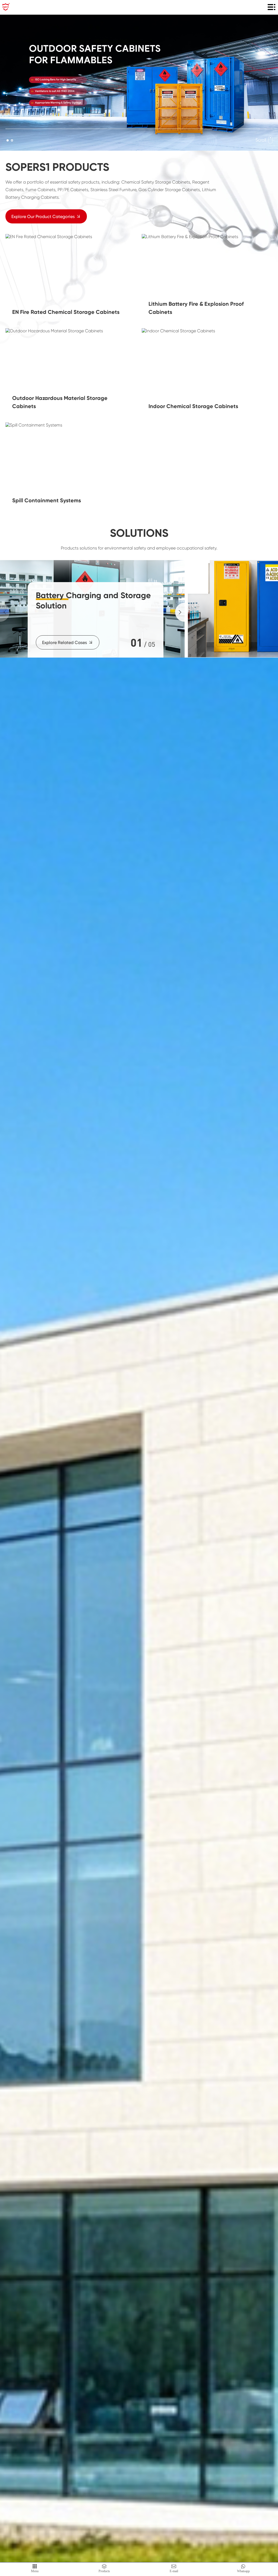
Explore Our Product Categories (43, 217)
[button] (8, 140)
